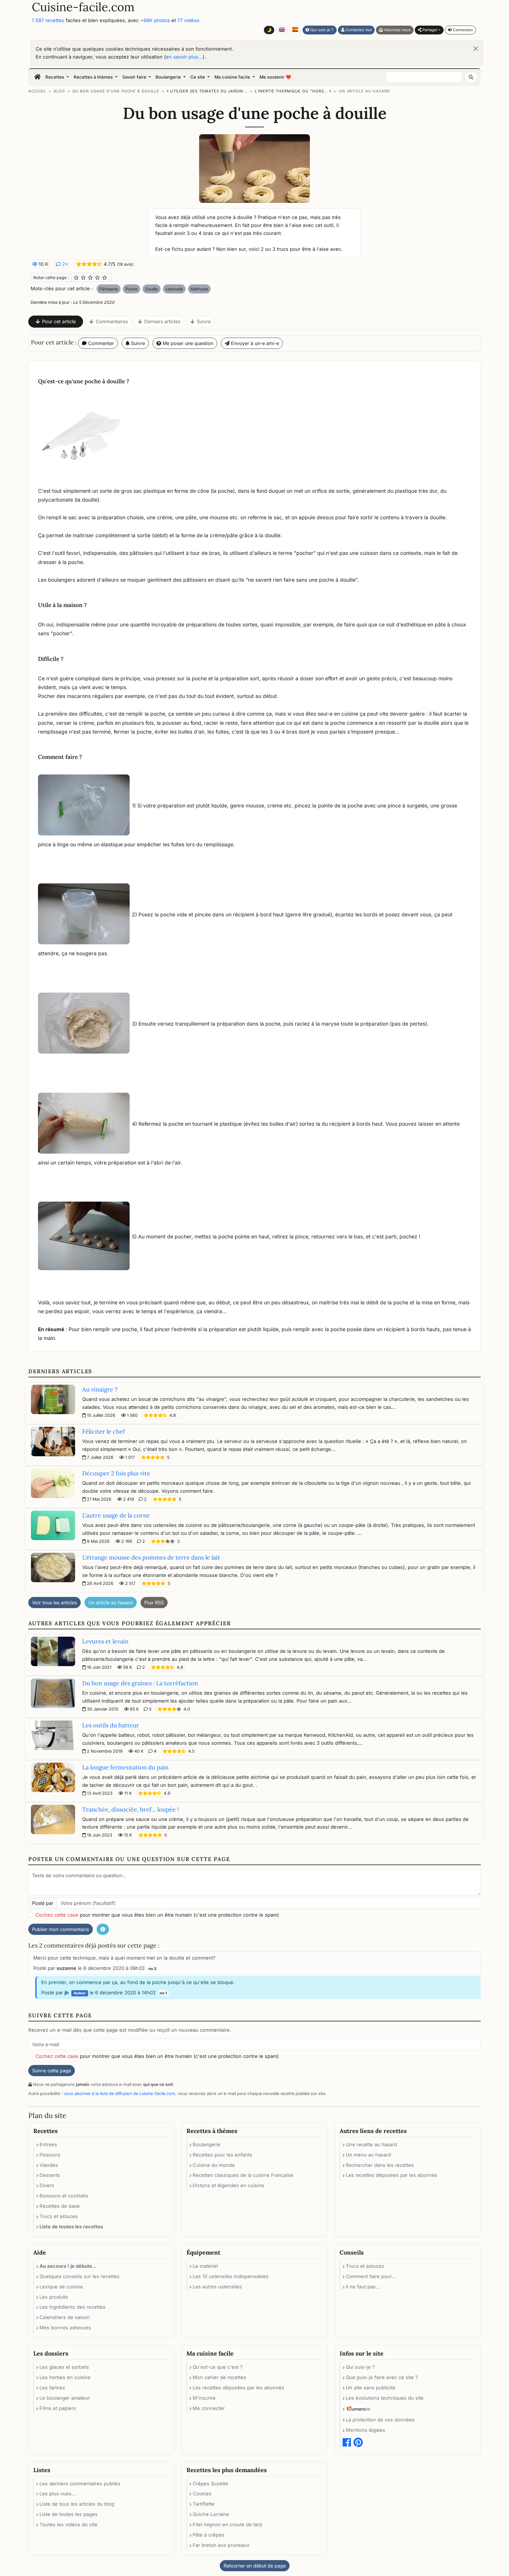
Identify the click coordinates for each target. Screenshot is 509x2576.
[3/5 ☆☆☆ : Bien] (90, 278)
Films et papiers (58, 2408)
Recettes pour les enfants (222, 2155)
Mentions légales (366, 2430)
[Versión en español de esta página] (295, 30)
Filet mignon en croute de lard (227, 2524)
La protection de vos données (380, 2420)
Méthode (199, 289)
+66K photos (155, 20)
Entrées (48, 2144)
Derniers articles (162, 321)
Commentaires (112, 321)
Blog (59, 91)
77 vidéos (188, 20)
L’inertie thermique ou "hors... (291, 91)
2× (65, 264)
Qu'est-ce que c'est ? (218, 2367)
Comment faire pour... (371, 2276)
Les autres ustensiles (217, 2287)
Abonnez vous (397, 30)
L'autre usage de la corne (116, 1515)
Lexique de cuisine (61, 2287)
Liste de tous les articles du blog (77, 2504)
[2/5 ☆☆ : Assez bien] (83, 278)
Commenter (100, 343)
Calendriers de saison (65, 2317)
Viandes (49, 2165)
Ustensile (174, 289)
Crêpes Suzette (210, 2484)
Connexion (462, 30)
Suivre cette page (52, 2071)
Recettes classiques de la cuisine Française (243, 2175)
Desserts (50, 2175)
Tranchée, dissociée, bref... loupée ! (130, 1809)
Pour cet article (59, 321)
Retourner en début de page (255, 2566)
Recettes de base (60, 2206)
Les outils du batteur (111, 1725)
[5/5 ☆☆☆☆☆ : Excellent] (105, 278)
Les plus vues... (58, 2494)
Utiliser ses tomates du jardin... (209, 91)
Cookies (202, 2494)
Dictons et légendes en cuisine (228, 2185)
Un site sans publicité (371, 2388)
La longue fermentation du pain (125, 1767)
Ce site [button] (198, 77)
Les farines (52, 2388)
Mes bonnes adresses (65, 2328)
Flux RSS (154, 1603)
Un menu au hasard (368, 2155)
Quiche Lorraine (211, 2514)
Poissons (50, 2155)
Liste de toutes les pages (68, 2514)
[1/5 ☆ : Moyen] (76, 278)
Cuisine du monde (214, 2165)
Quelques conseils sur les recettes (80, 2276)
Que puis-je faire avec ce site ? (382, 2377)
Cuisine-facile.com (83, 7)
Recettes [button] (55, 77)
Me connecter (209, 2408)
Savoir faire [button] (135, 77)
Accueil (37, 91)
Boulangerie (206, 2144)
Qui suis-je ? (321, 30)
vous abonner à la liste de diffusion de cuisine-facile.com (119, 2093)
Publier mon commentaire (61, 1929)
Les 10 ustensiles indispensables (231, 2276)
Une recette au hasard (371, 2144)
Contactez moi (358, 30)
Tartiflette (204, 2504)
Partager (429, 30)
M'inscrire (204, 2398)
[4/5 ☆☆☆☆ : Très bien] (97, 278)
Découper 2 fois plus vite (116, 1473)
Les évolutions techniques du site (385, 2398)
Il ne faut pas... (363, 2287)
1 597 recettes (48, 20)
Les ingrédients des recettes (72, 2307)
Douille (152, 289)
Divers (47, 2185)
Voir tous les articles (54, 1603)
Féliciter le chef (104, 1431)
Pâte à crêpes (208, 2535)
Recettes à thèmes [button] (94, 77)
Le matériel (205, 2266)
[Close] (476, 49)
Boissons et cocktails (64, 2196)
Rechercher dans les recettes (380, 2165)
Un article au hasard (364, 91)
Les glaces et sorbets (64, 2367)
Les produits (54, 2297)
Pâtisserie (109, 289)
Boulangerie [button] (169, 77)
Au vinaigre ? (100, 1389)
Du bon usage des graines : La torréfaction (140, 1683)
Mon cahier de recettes (219, 2377)
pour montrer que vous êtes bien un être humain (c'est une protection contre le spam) (157, 1915)
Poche (132, 289)
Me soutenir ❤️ (275, 77)
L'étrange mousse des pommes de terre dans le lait (151, 1557)
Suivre (204, 321)
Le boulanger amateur (65, 2398)
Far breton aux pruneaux (221, 2545)
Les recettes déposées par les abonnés (392, 2175)
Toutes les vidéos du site (68, 2524)
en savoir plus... (184, 57)
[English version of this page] (282, 30)
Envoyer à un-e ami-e (254, 343)
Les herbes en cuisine (65, 2377)
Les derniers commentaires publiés (80, 2484)
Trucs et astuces (59, 2216)
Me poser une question (187, 343)
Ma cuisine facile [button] (233, 77)
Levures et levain (105, 1641)
